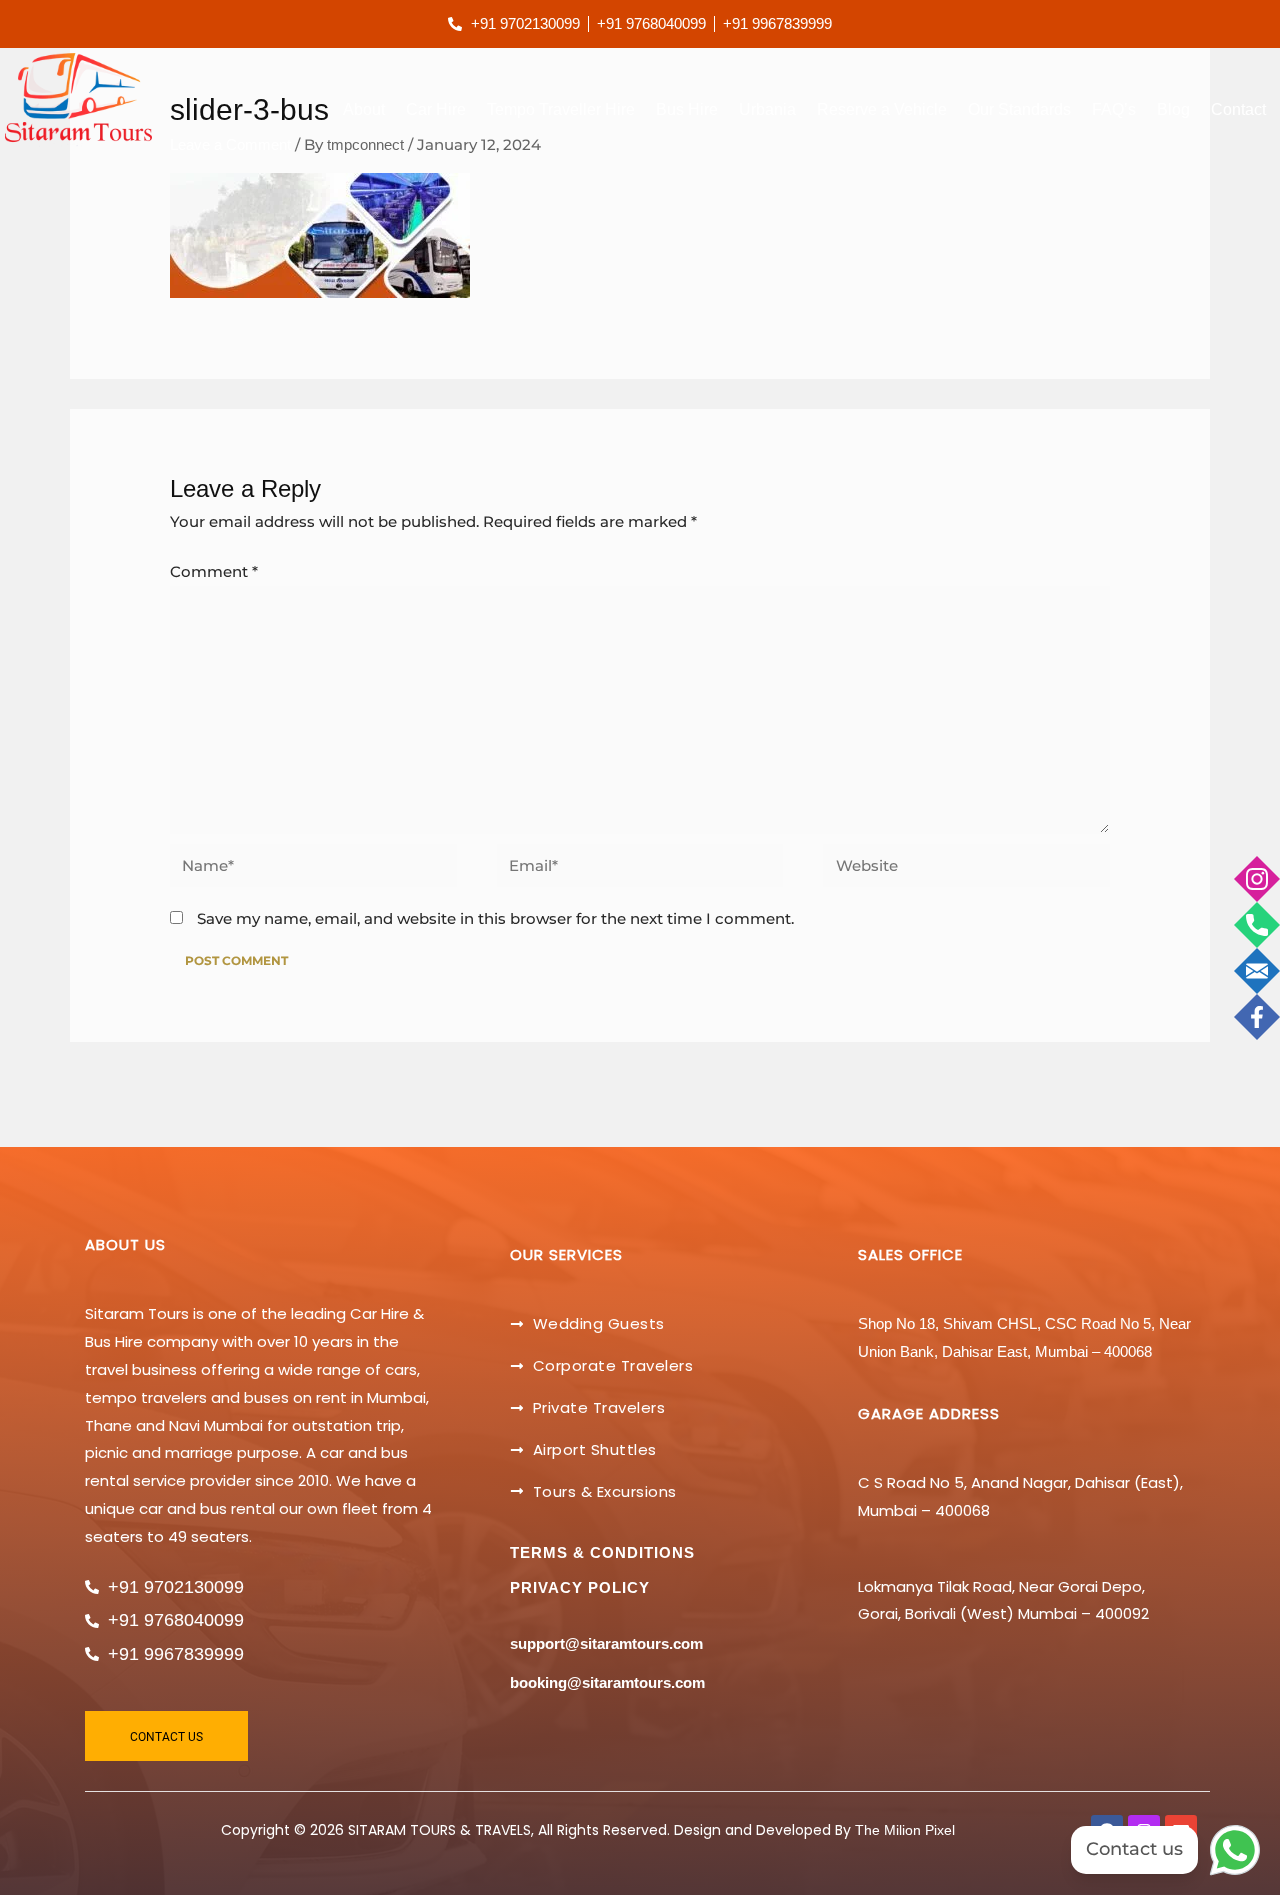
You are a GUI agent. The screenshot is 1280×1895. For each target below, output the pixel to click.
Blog (1173, 109)
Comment (214, 571)
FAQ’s (1114, 109)
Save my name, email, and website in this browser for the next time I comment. (495, 918)
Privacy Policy (580, 1587)
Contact (1238, 109)
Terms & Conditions (602, 1552)
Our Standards (1019, 109)
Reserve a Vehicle (882, 109)
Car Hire (436, 109)
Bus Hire (687, 109)
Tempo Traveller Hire (561, 109)
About (364, 109)
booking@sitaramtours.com (607, 1682)
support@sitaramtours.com (606, 1643)
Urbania (767, 109)
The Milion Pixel (905, 1830)
